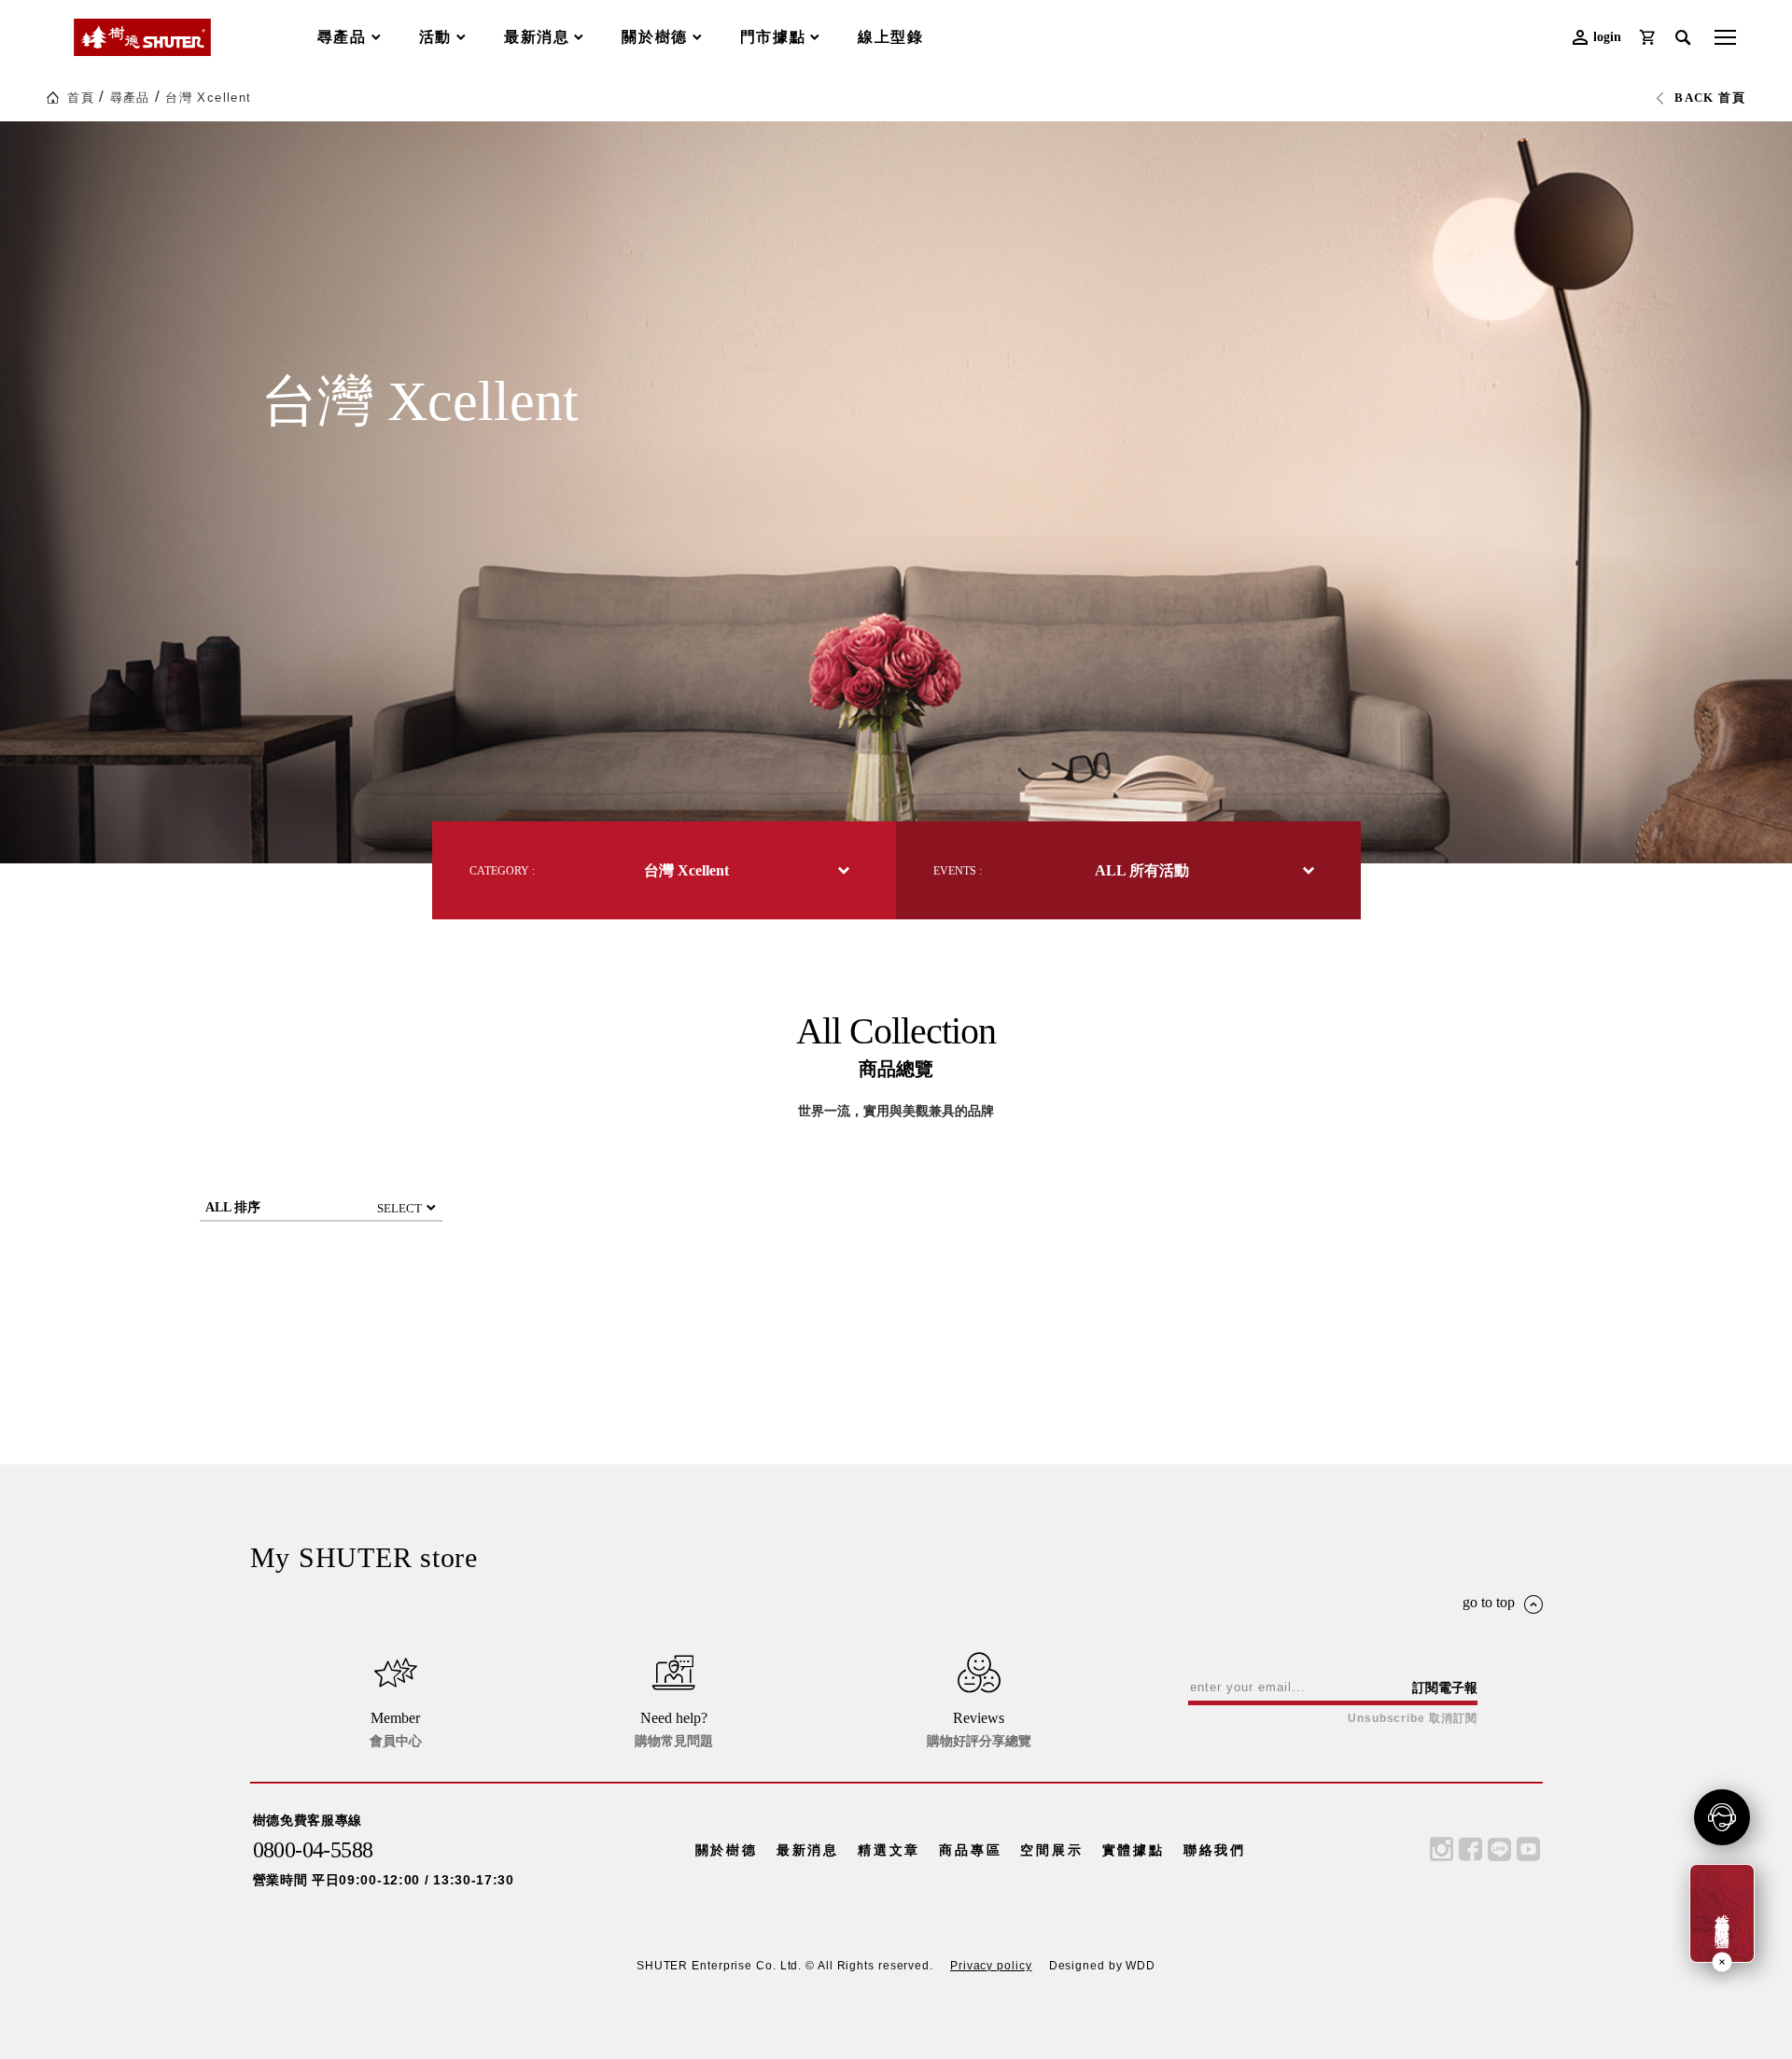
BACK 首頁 (1710, 98)
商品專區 (970, 1850)
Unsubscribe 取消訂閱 (1412, 1718)
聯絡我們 (1215, 1850)
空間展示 (1051, 1850)
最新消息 (808, 1850)
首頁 (81, 98)
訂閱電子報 (1445, 1688)
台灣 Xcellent (208, 98)
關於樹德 (727, 1850)
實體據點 (1134, 1850)
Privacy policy (991, 1966)
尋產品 (130, 98)
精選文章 (889, 1850)
